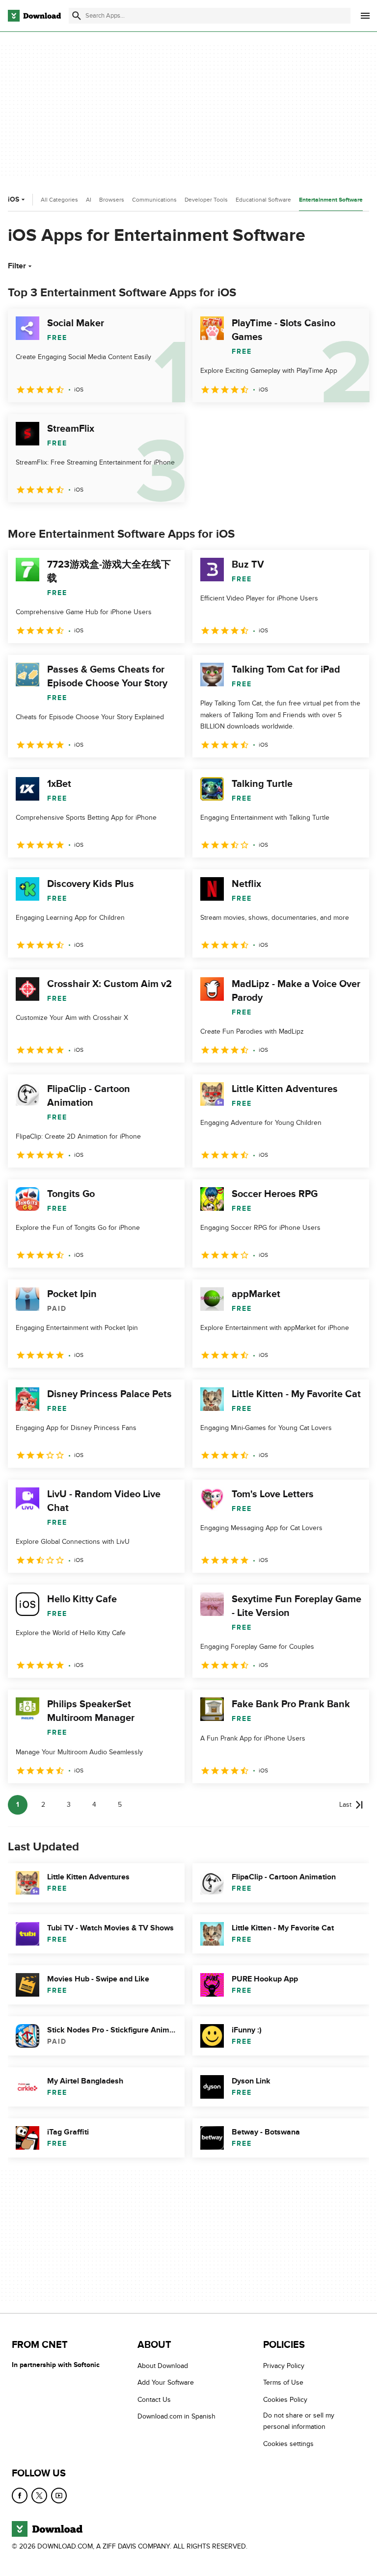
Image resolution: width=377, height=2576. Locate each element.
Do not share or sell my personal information (299, 2421)
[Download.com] (34, 16)
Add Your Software (166, 2383)
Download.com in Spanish (176, 2416)
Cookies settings (288, 2444)
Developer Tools (206, 200)
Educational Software (263, 200)
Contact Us (154, 2400)
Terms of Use (283, 2383)
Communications (154, 200)
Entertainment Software (331, 200)
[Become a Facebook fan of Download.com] (20, 2496)
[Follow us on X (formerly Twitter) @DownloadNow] (39, 2496)
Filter (17, 266)
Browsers (112, 200)
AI (89, 200)
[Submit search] (77, 16)
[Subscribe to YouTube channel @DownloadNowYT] (59, 2496)
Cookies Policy (285, 2400)
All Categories (59, 200)
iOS (13, 199)
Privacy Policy (284, 2366)
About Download (163, 2366)
